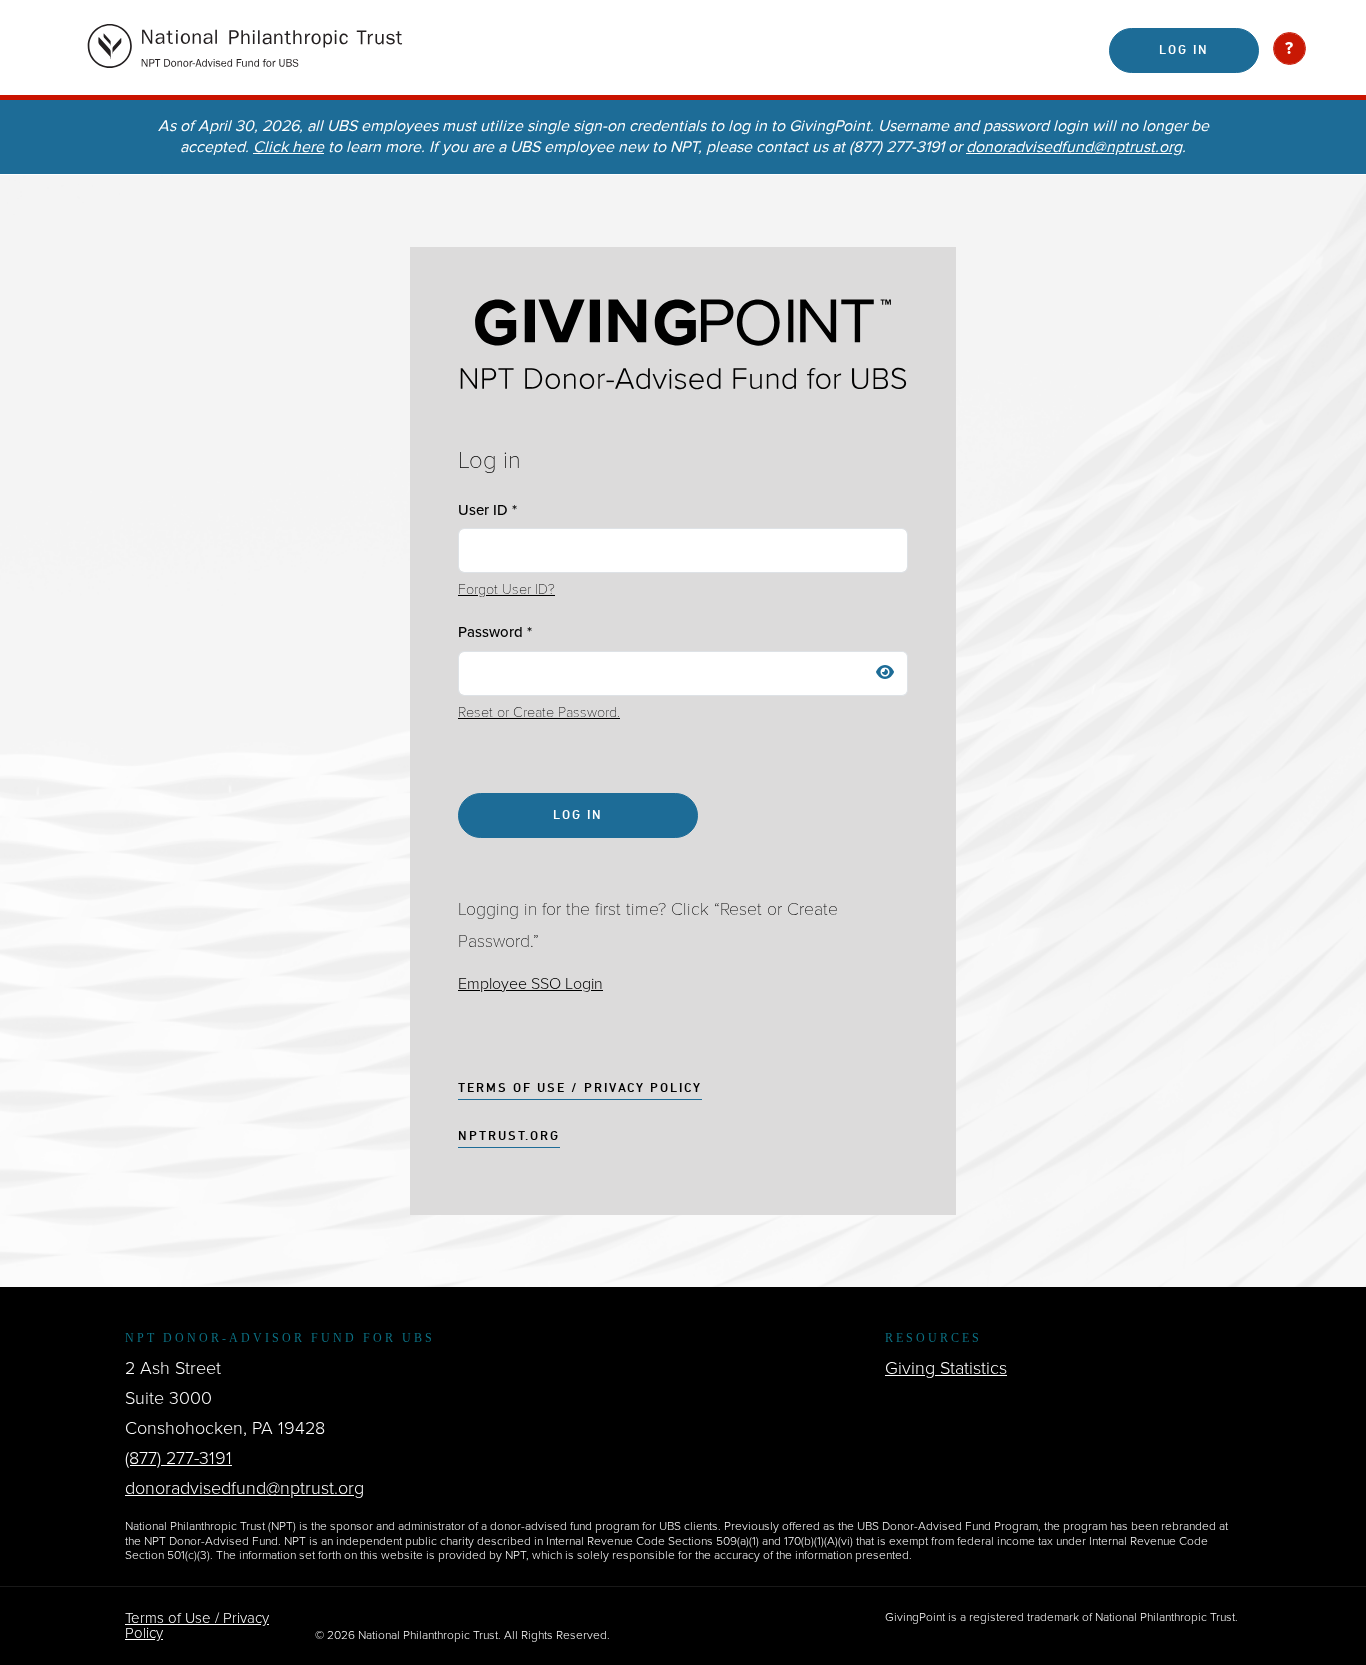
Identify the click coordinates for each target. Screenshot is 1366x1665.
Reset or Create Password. (539, 712)
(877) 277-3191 (178, 1458)
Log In (1184, 51)
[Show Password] (885, 673)
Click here (288, 147)
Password (495, 632)
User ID (487, 510)
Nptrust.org (509, 1137)
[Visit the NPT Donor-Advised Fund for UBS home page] (351, 49)
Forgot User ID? (506, 589)
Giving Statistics (946, 1368)
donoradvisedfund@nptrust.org (1074, 147)
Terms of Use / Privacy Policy (580, 1089)
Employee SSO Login (530, 984)
